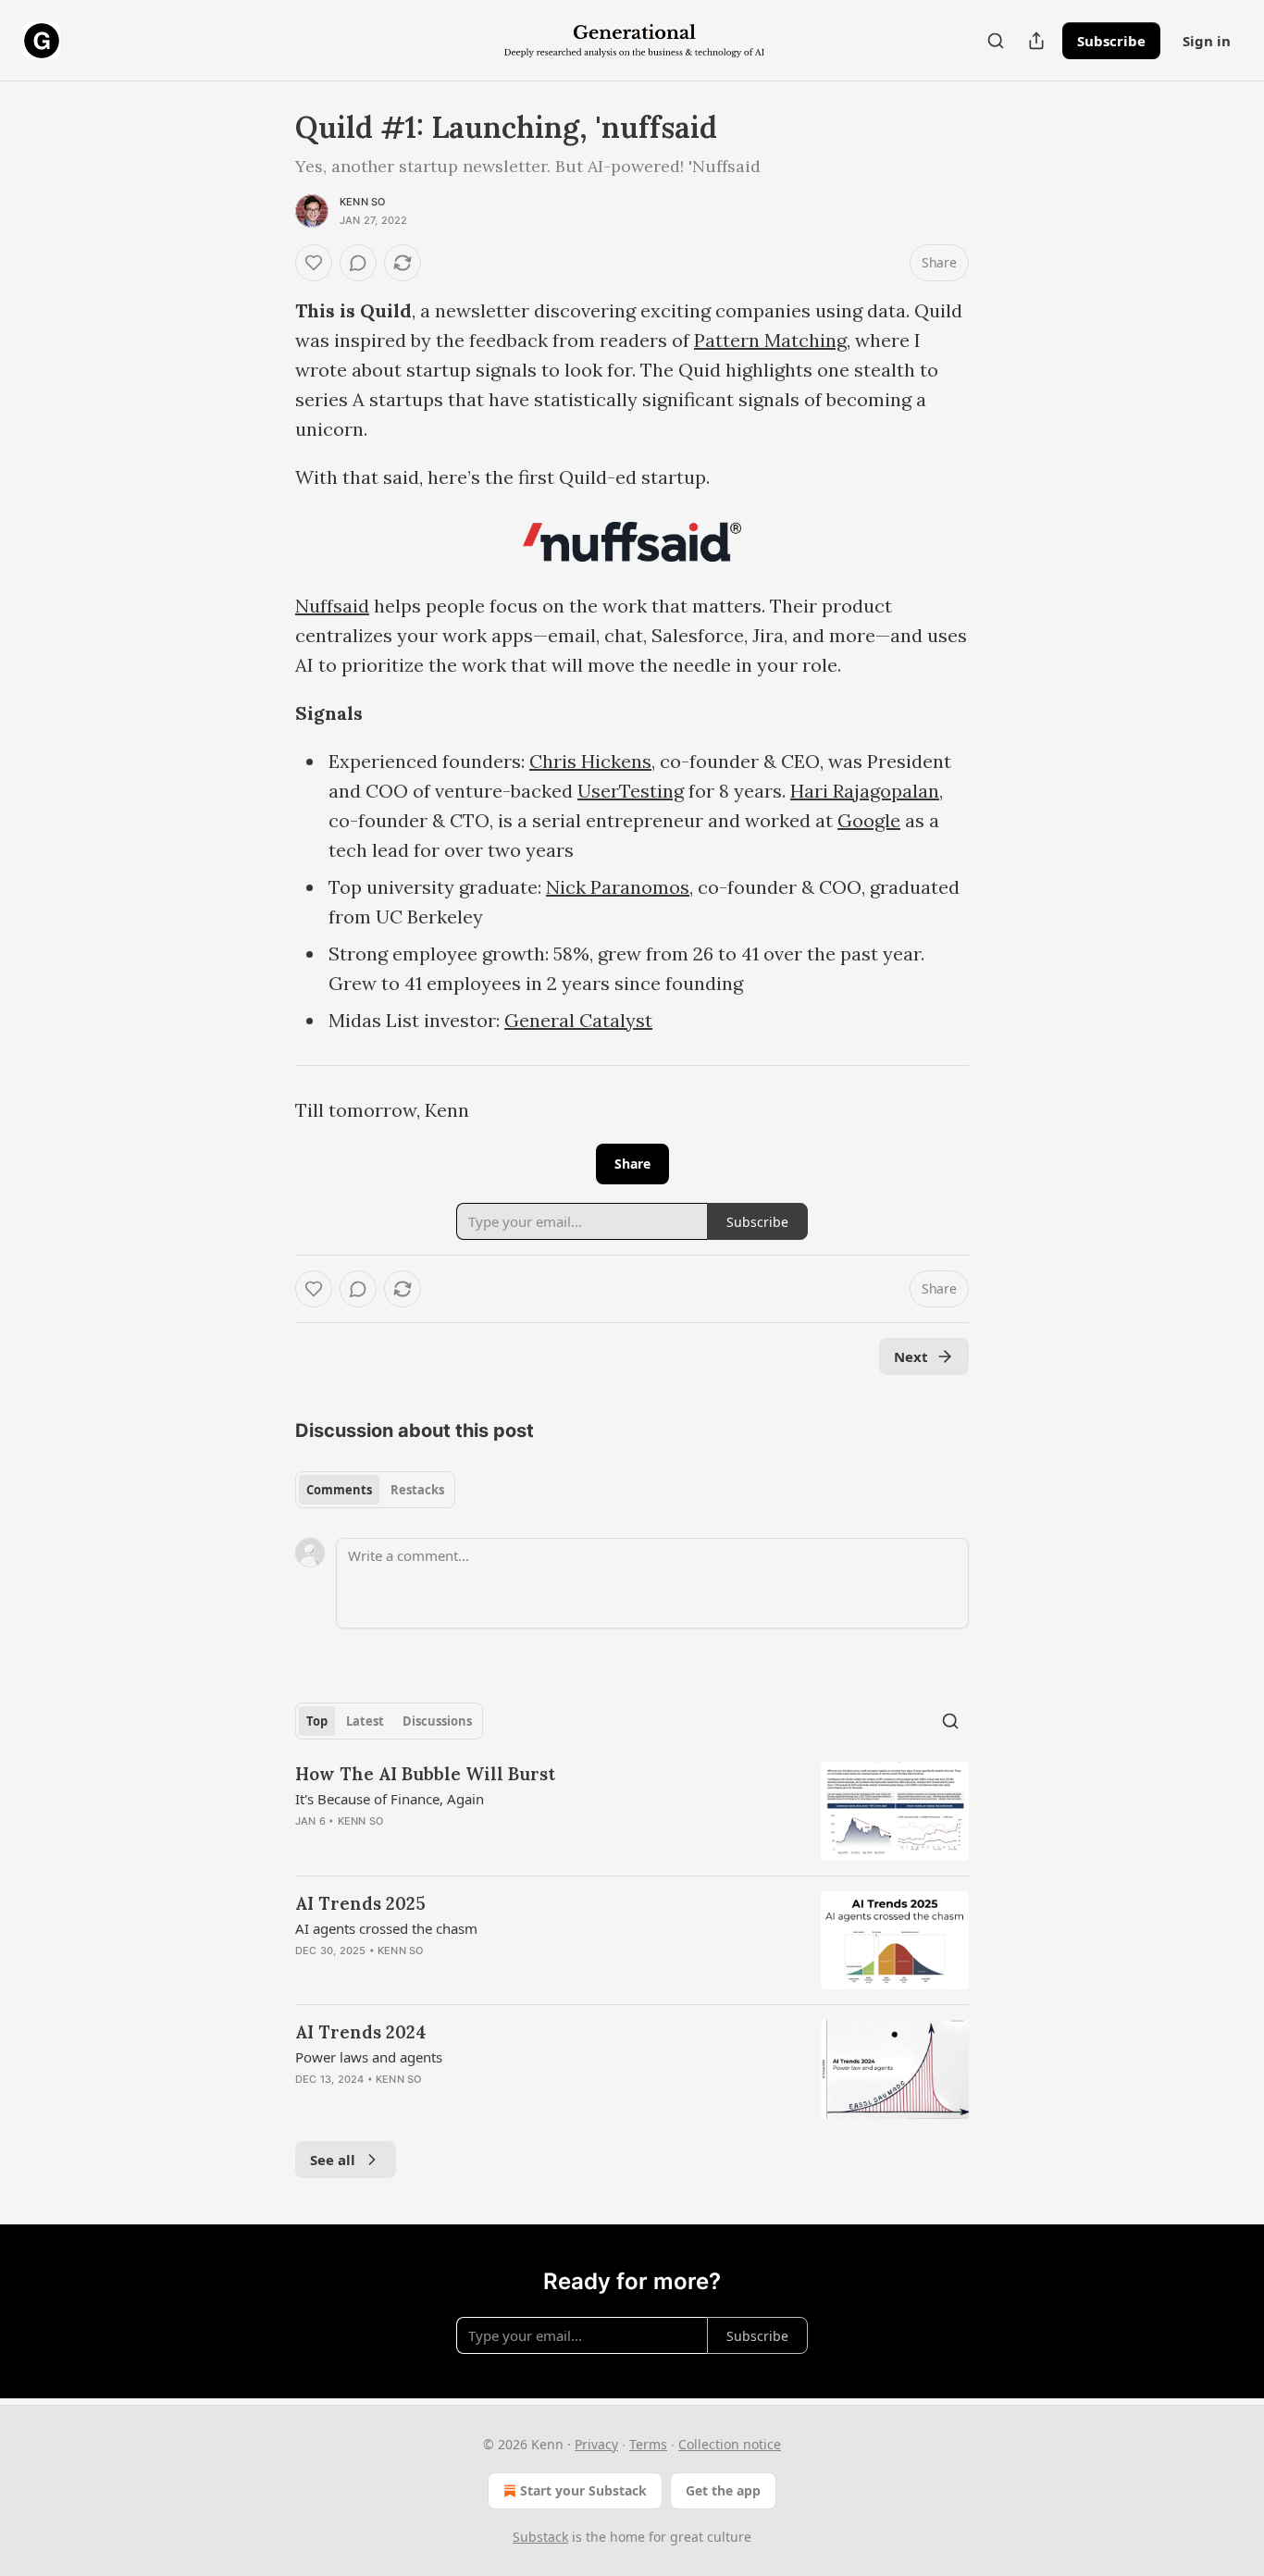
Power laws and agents (369, 2057)
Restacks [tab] (417, 1490)
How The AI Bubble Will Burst (425, 1774)
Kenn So (362, 202)
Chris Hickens (590, 761)
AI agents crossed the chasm (386, 1928)
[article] (632, 1811)
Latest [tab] (365, 1721)
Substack (540, 2537)
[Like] (314, 263)
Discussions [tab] (437, 1721)
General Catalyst (578, 1020)
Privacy (596, 2444)
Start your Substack (583, 2490)
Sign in (1207, 41)
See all (333, 2160)
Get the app (723, 2490)
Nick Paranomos (618, 887)
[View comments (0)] (358, 263)
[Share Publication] (1036, 41)
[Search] (996, 41)
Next (911, 1356)
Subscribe (1111, 41)
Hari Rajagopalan (865, 791)
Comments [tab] (339, 1490)
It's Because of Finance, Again (390, 1799)
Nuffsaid (332, 606)
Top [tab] (317, 1721)
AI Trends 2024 (361, 2032)
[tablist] (375, 1490)
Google (869, 820)
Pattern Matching (770, 340)
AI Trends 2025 (360, 1903)
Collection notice (730, 2444)
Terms (648, 2444)
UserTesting (631, 791)
